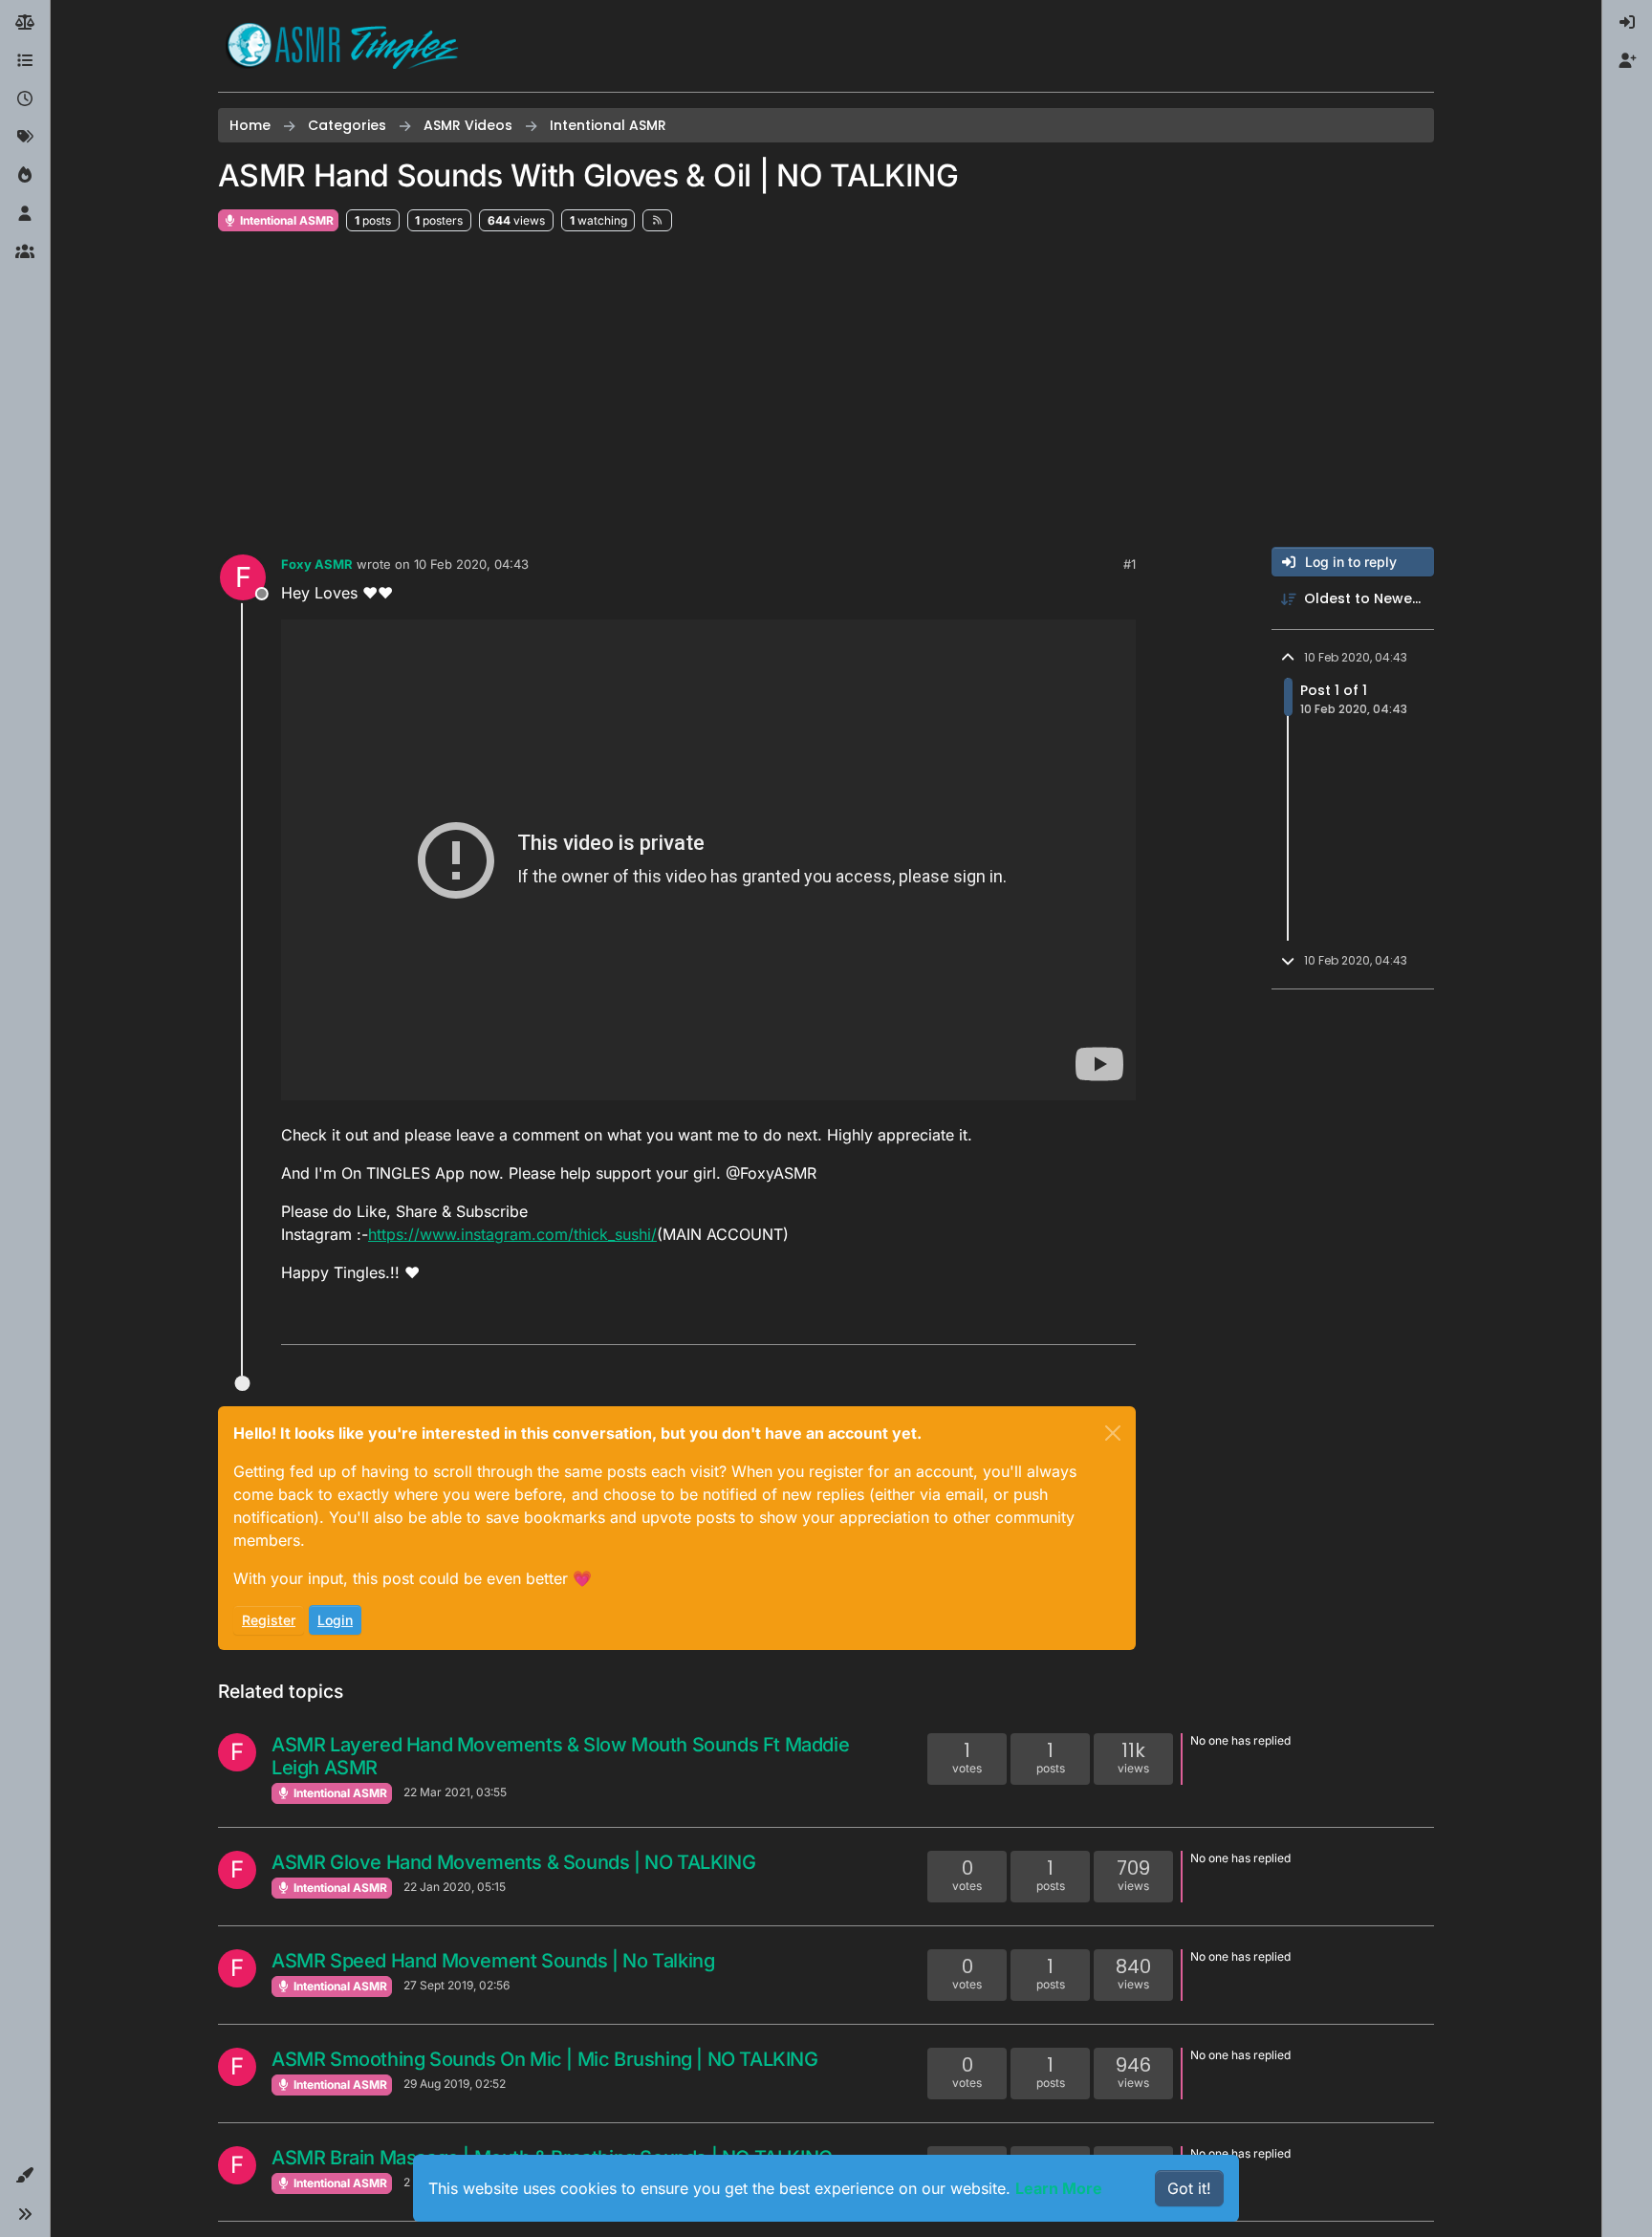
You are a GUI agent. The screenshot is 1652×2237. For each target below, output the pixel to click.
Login (335, 1620)
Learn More (1059, 2188)
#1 (1130, 564)
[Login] (1627, 23)
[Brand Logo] (342, 46)
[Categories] (25, 61)
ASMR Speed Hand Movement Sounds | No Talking (493, 1961)
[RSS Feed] (657, 220)
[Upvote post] (1048, 1322)
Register (269, 1620)
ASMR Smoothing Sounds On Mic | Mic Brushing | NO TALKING (545, 2059)
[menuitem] (1627, 23)
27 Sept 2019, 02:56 (456, 1985)
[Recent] (25, 99)
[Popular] (25, 176)
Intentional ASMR (285, 220)
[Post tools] (1119, 1322)
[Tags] (25, 138)
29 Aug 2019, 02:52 (455, 2084)
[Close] (1113, 1433)
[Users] (25, 214)
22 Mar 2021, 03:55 (455, 1792)
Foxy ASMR (317, 564)
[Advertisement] (826, 390)
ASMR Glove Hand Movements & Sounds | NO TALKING (513, 1862)
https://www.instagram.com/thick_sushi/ (512, 1234)
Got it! (1189, 2188)
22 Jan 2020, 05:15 (455, 1887)
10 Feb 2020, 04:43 (471, 564)
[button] (25, 2176)
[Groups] (25, 252)
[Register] (1627, 61)
